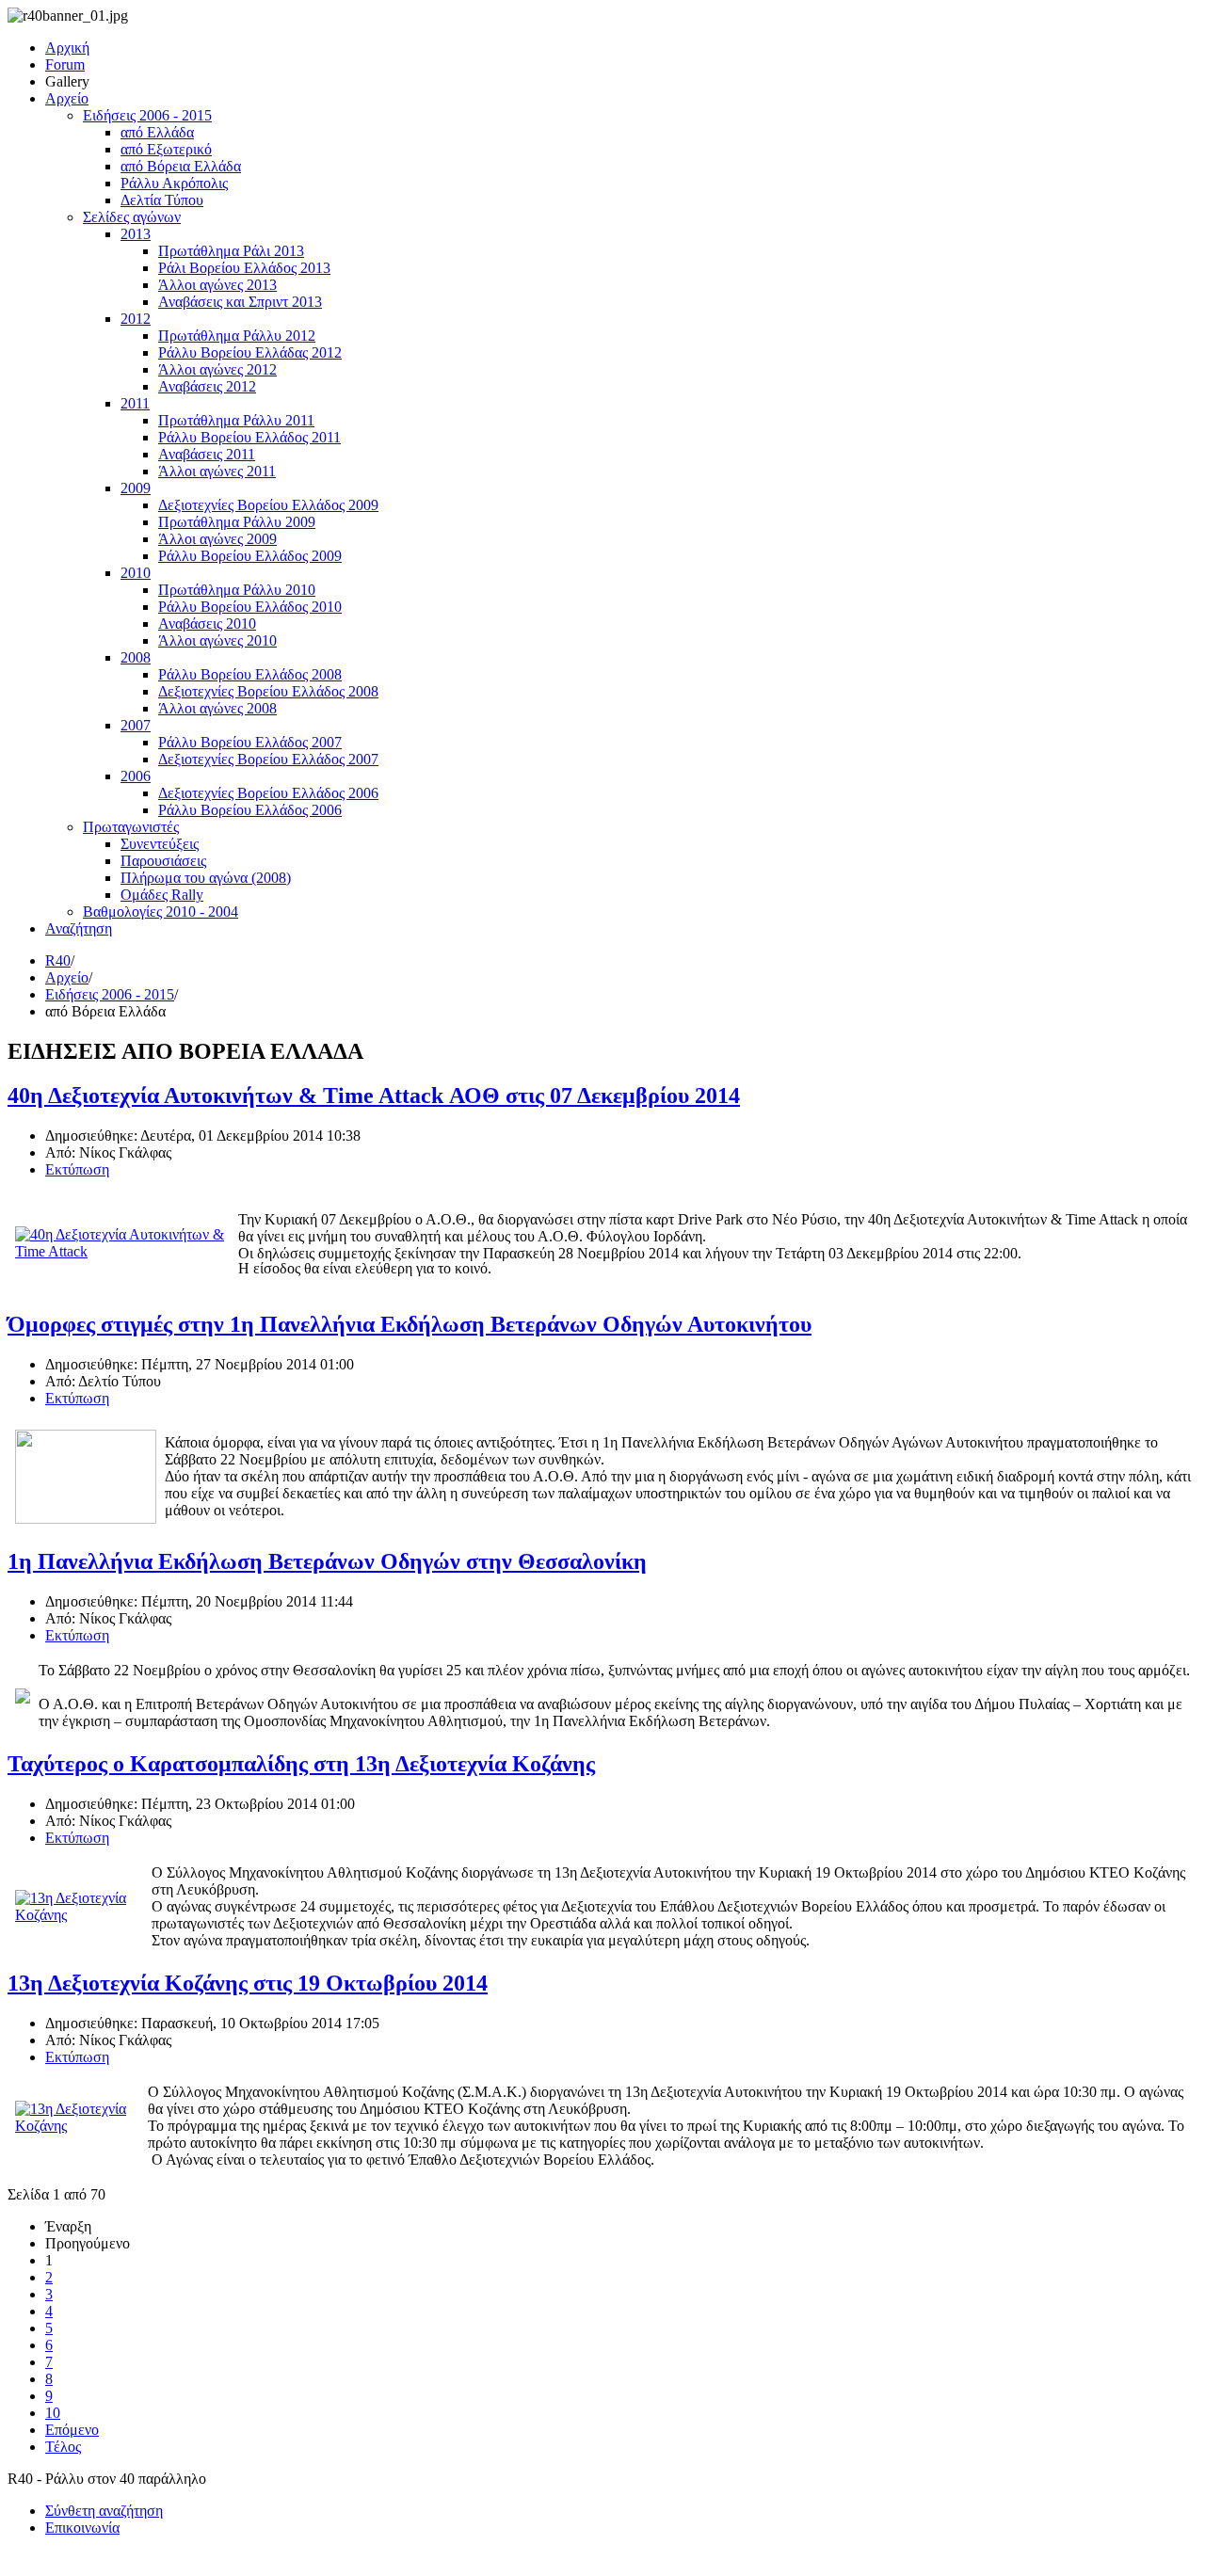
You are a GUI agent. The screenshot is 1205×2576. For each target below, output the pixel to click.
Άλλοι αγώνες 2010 (217, 640)
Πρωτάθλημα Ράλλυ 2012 (237, 336)
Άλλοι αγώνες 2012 (217, 369)
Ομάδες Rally (162, 895)
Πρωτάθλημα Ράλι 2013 (231, 251)
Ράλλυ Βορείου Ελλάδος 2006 (250, 810)
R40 (58, 960)
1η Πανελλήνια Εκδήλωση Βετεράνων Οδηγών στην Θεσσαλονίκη (327, 1561)
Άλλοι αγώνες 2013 (217, 285)
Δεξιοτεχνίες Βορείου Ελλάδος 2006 (268, 793)
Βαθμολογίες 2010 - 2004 (161, 912)
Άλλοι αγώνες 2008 (217, 708)
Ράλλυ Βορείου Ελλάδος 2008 (250, 674)
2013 (136, 234)
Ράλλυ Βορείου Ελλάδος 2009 (250, 556)
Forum (65, 64)
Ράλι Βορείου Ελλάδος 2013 (244, 268)
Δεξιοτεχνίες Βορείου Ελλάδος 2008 (268, 691)
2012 (136, 319)
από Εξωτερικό (166, 149)
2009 (136, 488)
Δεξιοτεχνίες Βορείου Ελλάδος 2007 (268, 759)
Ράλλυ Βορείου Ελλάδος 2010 (250, 607)
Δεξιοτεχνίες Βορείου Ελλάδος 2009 (268, 505)
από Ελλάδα (157, 132)
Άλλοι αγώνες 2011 (217, 471)
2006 (136, 776)
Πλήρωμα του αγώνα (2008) (206, 878)
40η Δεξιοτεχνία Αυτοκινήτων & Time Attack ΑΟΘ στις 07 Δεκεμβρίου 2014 (374, 1096)
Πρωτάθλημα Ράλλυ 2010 (237, 590)
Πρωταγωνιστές (131, 827)
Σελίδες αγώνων (132, 217)
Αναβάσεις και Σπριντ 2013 (240, 302)
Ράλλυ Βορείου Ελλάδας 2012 (250, 352)
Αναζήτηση (79, 928)
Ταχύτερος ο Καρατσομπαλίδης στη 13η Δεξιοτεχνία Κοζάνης (301, 1764)
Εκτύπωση (77, 1169)
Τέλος (63, 2447)
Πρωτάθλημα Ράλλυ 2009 (237, 522)
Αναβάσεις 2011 (207, 454)
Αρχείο (67, 98)
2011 (135, 403)
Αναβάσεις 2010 (207, 624)
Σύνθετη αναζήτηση (104, 2511)
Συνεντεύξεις (160, 844)
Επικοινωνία (82, 2528)
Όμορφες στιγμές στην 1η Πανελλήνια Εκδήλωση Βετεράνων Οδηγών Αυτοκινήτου (410, 1324)
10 (53, 2413)
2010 (136, 573)
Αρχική (67, 48)
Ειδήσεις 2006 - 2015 (147, 115)
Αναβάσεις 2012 (207, 386)
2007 (136, 725)
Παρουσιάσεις (163, 861)
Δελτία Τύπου (162, 200)
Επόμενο (72, 2430)
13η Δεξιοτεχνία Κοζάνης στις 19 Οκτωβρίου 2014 (248, 1983)
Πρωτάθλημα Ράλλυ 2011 (236, 420)
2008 (136, 657)
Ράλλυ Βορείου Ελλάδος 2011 (249, 437)
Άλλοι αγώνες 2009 (217, 539)
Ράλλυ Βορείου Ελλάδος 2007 (250, 742)
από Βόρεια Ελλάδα (181, 166)
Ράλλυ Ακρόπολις (174, 183)
